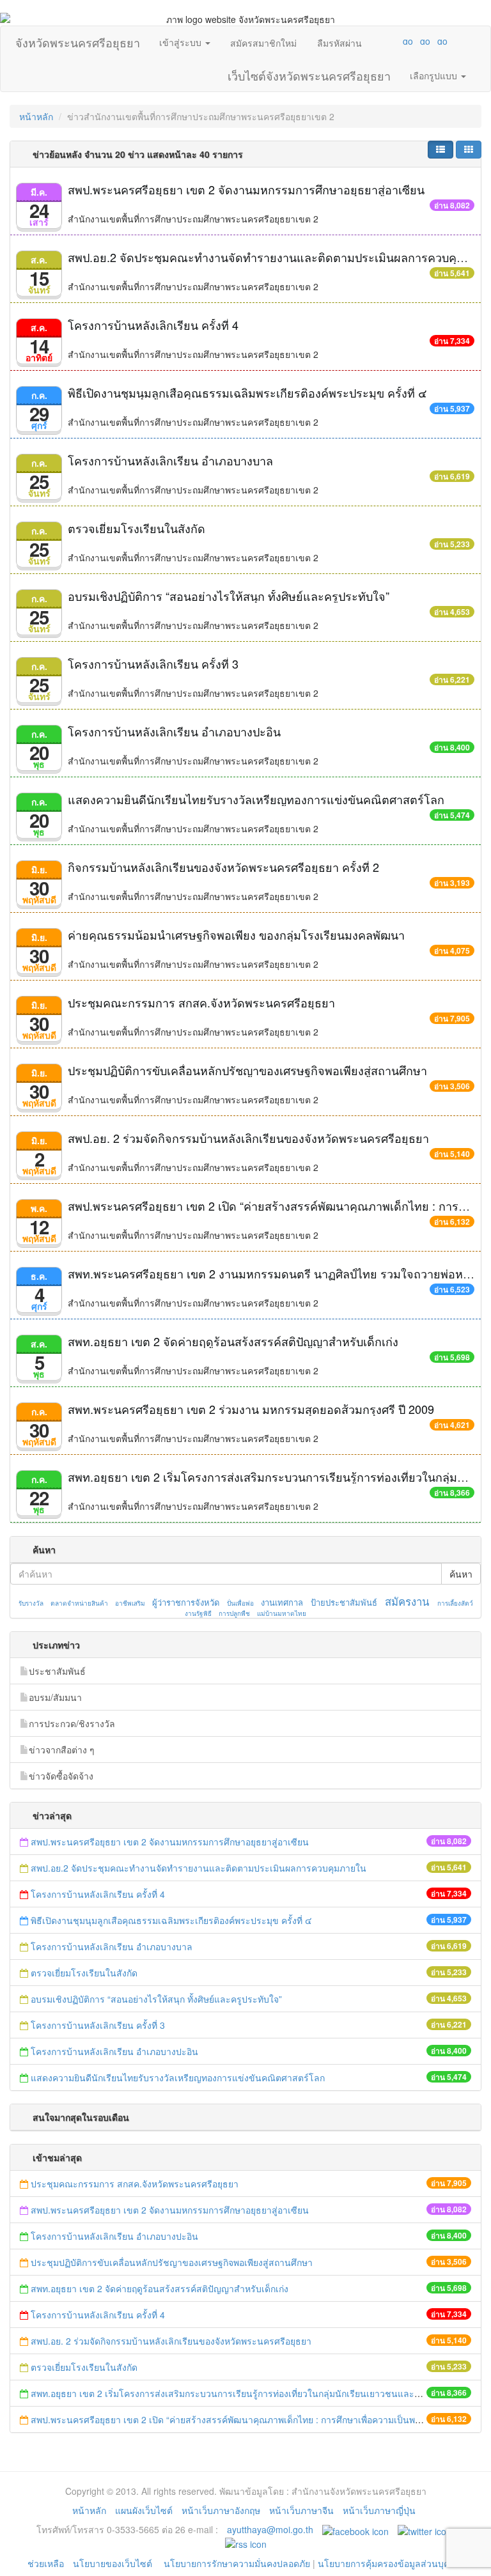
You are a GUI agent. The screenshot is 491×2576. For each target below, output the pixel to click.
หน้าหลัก (36, 116)
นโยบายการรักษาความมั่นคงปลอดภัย (237, 2563)
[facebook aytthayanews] (355, 2529)
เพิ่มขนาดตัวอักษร (396, 41)
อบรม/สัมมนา (55, 1697)
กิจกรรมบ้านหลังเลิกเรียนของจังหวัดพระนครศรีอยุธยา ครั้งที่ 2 (223, 867)
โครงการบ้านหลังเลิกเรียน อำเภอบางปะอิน (174, 731)
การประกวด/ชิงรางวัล (72, 1723)
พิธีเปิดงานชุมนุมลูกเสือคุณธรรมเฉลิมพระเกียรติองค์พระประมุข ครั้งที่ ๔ (247, 392)
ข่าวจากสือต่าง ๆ (62, 1750)
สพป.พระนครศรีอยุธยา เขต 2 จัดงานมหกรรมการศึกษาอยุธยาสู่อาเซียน (246, 189)
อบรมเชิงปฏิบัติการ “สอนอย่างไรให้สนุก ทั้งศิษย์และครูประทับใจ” (229, 596)
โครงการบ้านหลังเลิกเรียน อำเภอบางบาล (170, 460)
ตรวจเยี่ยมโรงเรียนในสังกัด (136, 528)
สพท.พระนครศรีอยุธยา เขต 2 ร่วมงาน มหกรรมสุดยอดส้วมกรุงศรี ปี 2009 (251, 1409)
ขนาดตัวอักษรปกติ (383, 41)
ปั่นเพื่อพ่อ (240, 1603)
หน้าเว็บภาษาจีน (301, 2510)
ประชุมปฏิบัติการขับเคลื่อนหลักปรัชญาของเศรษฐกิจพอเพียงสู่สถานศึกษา (247, 1070)
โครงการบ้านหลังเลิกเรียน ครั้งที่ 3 (153, 663)
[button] (440, 150)
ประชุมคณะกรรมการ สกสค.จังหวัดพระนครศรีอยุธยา (201, 1002)
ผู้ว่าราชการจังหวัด (186, 1602)
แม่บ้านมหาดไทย (282, 1613)
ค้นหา (461, 1574)
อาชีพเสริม (130, 1603)
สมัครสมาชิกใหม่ (263, 43)
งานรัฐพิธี (198, 1613)
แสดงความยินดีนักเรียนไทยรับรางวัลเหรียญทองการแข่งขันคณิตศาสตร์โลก (256, 799)
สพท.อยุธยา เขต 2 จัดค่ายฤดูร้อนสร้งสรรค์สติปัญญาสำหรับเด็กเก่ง (233, 1341)
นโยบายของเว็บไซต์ (114, 2563)
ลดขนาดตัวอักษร (370, 41)
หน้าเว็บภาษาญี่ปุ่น (379, 2510)
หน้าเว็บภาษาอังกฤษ (221, 2510)
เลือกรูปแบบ (435, 75)
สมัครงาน (407, 1601)
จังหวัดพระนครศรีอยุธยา (78, 40)
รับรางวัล (31, 1603)
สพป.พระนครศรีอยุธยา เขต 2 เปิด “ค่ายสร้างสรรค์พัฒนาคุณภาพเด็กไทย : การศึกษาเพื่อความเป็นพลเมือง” (237, 2419)
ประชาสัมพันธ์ (57, 1671)
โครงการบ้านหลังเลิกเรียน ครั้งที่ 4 (153, 325)
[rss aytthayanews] (246, 2542)
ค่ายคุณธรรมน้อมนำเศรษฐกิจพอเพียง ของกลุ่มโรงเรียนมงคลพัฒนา (236, 935)
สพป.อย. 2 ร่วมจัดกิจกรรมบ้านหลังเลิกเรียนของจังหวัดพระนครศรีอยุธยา (248, 1138)
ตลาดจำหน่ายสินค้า (79, 1603)
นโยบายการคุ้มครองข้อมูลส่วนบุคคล (389, 2563)
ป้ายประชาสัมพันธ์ (344, 1602)
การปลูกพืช (234, 1613)
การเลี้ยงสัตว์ (455, 1603)
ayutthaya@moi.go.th (270, 2529)
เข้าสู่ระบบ (182, 42)
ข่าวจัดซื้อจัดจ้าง (61, 1776)
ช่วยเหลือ (46, 2563)
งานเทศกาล (282, 1602)
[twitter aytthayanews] (425, 2529)
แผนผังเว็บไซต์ (144, 2510)
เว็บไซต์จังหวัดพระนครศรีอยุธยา (309, 73)
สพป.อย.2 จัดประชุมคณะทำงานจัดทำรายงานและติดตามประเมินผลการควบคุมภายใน (199, 1868)
